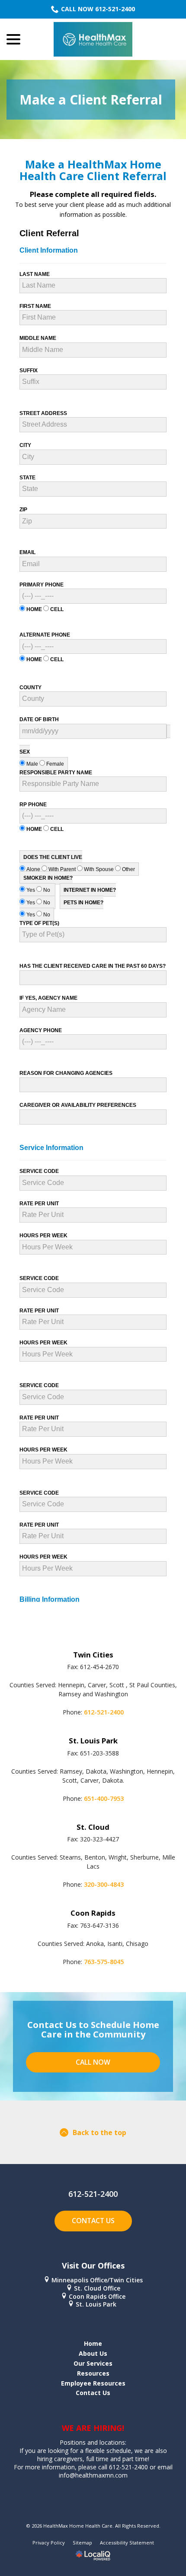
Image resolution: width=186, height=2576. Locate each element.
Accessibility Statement (127, 2543)
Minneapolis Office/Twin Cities (97, 2280)
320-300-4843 (104, 1884)
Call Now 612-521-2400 (98, 9)
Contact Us (93, 2221)
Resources (93, 2373)
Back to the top (99, 2132)
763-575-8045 (104, 1962)
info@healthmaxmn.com (93, 2475)
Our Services (93, 2363)
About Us (93, 2353)
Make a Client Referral (91, 100)
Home (93, 2343)
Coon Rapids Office (97, 2296)
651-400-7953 (104, 1798)
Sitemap (82, 2543)
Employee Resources (93, 2383)
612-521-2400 (104, 1712)
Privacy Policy (49, 2543)
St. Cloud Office (97, 2288)
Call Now (93, 2062)
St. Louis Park (97, 2304)
